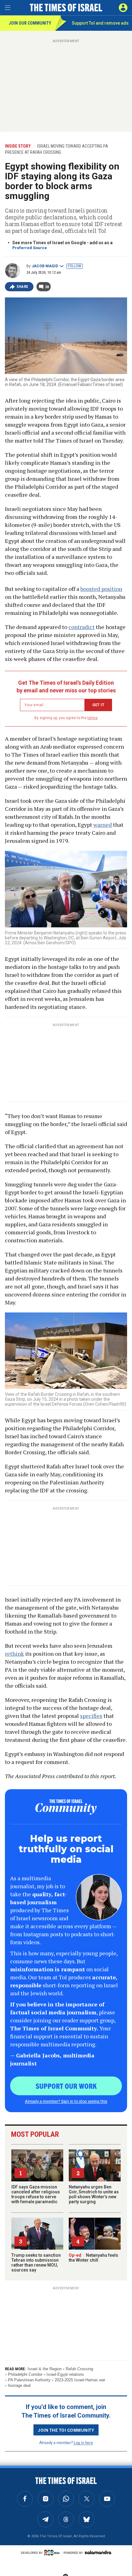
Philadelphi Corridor (25, 2374)
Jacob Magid (45, 266)
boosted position (101, 589)
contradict (82, 627)
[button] (123, 8)
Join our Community (30, 23)
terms (93, 718)
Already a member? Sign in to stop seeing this (66, 2101)
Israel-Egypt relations (65, 2374)
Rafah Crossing (79, 2369)
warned (103, 825)
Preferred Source (30, 248)
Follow (74, 266)
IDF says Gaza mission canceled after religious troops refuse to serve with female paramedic (36, 2194)
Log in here (83, 2442)
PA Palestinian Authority (29, 2380)
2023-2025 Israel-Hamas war (80, 2380)
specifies (91, 1716)
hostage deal (19, 2385)
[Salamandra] (98, 2552)
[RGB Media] (53, 2553)
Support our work (66, 2086)
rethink (14, 1654)
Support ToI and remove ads (100, 23)
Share (23, 287)
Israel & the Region (45, 2369)
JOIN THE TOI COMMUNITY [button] (66, 2430)
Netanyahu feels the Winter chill (93, 2258)
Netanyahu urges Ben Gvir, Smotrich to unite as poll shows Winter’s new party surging (94, 2194)
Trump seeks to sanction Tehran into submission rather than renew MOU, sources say (36, 2263)
